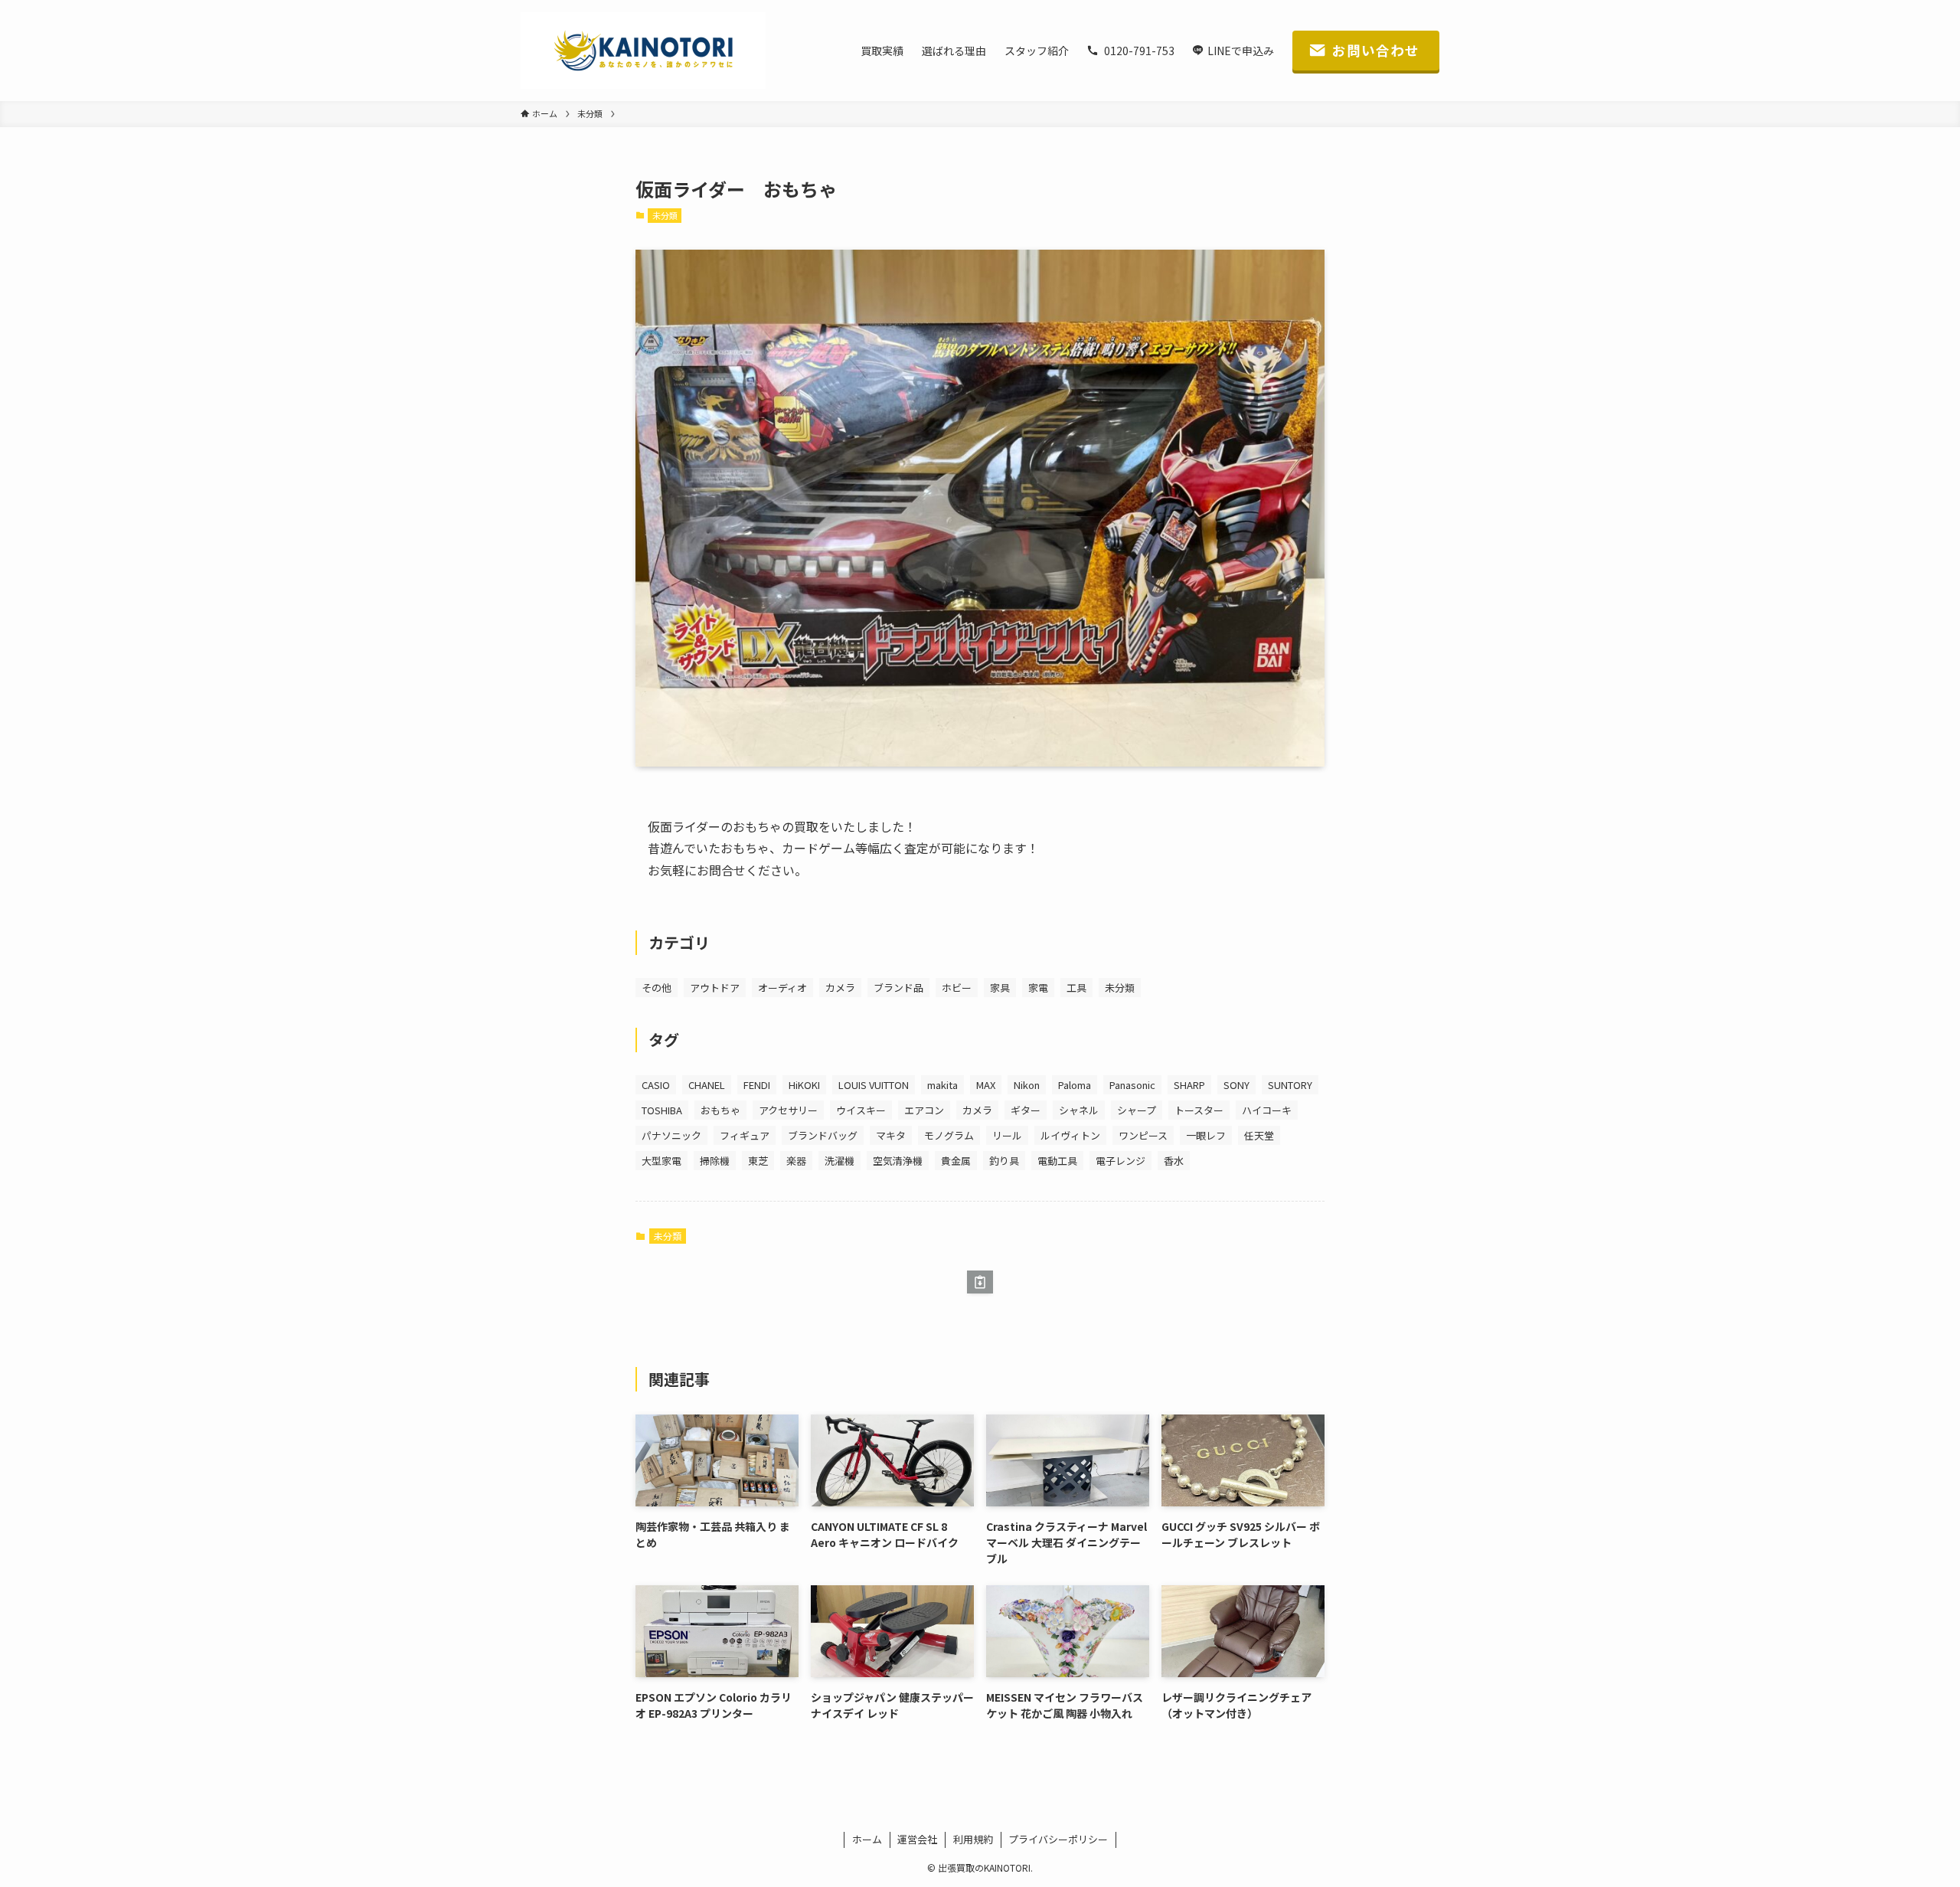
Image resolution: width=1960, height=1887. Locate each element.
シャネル (1079, 1110)
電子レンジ (1120, 1161)
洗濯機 (840, 1161)
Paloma (1075, 1085)
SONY (1236, 1085)
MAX (986, 1085)
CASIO (656, 1085)
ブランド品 (898, 988)
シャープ (1137, 1110)
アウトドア (715, 988)
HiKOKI (804, 1085)
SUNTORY (1290, 1085)
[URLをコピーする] (980, 1282)
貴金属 (956, 1161)
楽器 (796, 1161)
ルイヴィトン (1070, 1135)
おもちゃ (720, 1110)
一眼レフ (1206, 1135)
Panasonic (1132, 1085)
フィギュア (745, 1135)
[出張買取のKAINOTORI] (643, 51)
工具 (1076, 988)
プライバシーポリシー (1058, 1839)
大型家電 (661, 1161)
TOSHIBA (662, 1110)
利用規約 (973, 1839)
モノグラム (949, 1135)
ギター (1026, 1110)
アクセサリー (788, 1110)
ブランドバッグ (823, 1135)
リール (1007, 1135)
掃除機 (715, 1161)
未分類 (665, 215)
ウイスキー (861, 1110)
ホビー (957, 988)
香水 (1174, 1161)
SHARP (1189, 1085)
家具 (1000, 988)
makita (942, 1085)
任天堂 (1259, 1135)
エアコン (924, 1110)
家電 (1038, 988)
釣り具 (1004, 1161)
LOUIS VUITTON (874, 1085)
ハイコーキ (1267, 1110)
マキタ (891, 1135)
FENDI (757, 1085)
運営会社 (917, 1839)
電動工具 (1057, 1161)
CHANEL (707, 1085)
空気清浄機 (898, 1161)
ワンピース (1143, 1135)
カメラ (840, 988)
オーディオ (782, 988)
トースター (1199, 1110)
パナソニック (671, 1135)
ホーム (867, 1839)
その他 (657, 988)
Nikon (1027, 1085)
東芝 (758, 1161)
